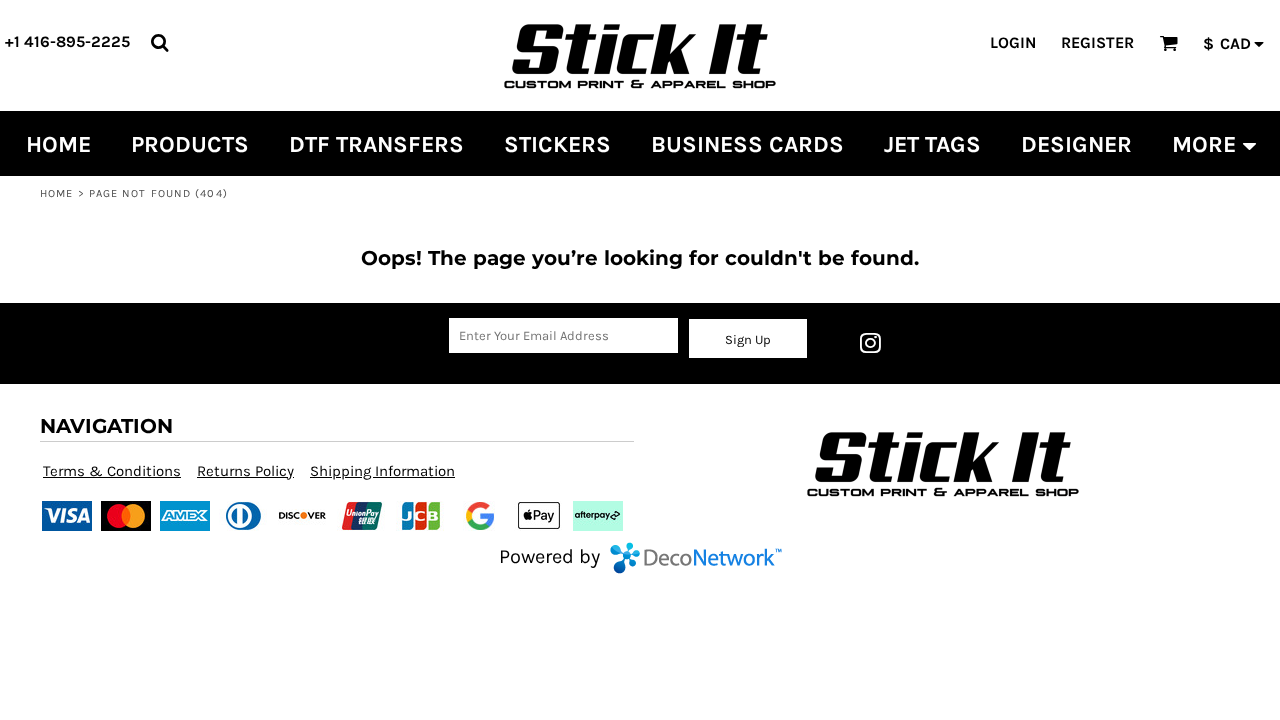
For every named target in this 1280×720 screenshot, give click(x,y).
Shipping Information (382, 471)
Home (56, 193)
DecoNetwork (696, 558)
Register (1097, 42)
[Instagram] (870, 343)
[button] (159, 42)
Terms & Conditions (112, 471)
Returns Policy (245, 471)
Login (1013, 42)
